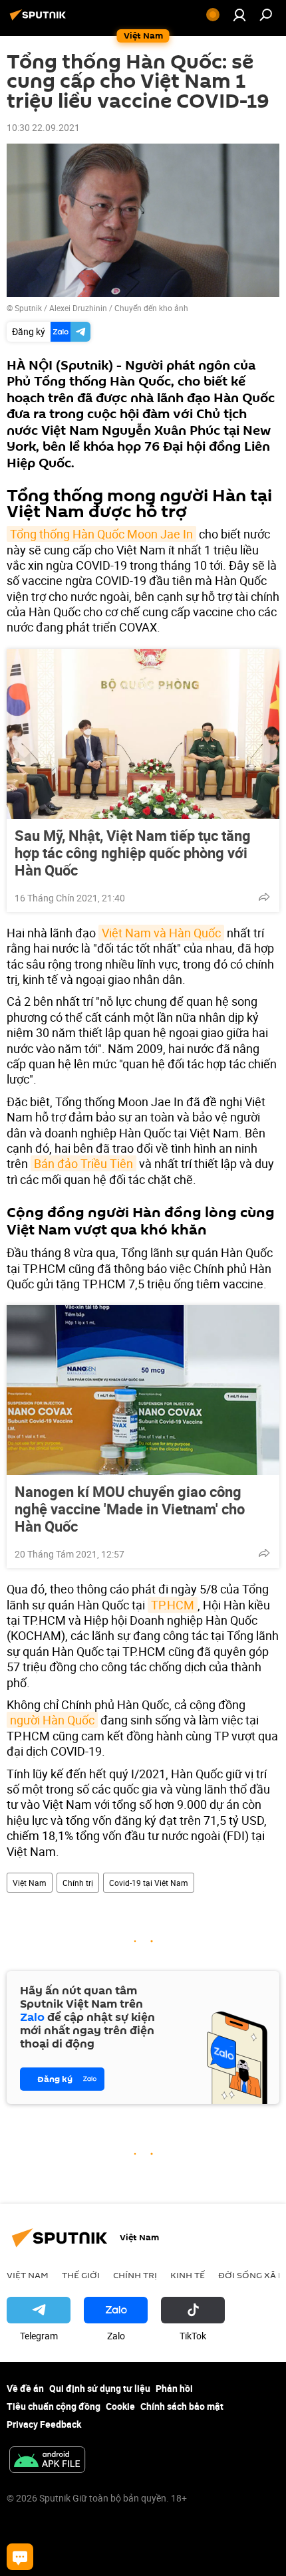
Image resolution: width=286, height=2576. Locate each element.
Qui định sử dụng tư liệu (100, 2388)
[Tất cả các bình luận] (20, 2557)
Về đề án (25, 2388)
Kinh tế (188, 2275)
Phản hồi (174, 2388)
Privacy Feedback (44, 2424)
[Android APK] (47, 2461)
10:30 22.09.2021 (43, 127)
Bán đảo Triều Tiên (83, 1163)
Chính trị (78, 1883)
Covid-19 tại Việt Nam (149, 1883)
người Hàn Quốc (52, 1720)
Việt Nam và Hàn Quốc (161, 933)
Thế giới (81, 2275)
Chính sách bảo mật (182, 2406)
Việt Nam (30, 1883)
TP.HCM (173, 1605)
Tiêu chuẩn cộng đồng (54, 2406)
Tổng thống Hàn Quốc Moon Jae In (101, 534)
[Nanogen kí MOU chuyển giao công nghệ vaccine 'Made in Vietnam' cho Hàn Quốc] (143, 1390)
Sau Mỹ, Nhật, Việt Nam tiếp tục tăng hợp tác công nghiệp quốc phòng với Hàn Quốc (133, 853)
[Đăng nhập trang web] (239, 15)
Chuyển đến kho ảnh (151, 308)
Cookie (120, 2406)
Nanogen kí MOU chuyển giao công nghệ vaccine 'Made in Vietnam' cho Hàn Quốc (130, 1509)
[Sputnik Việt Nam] (40, 20)
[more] (264, 897)
